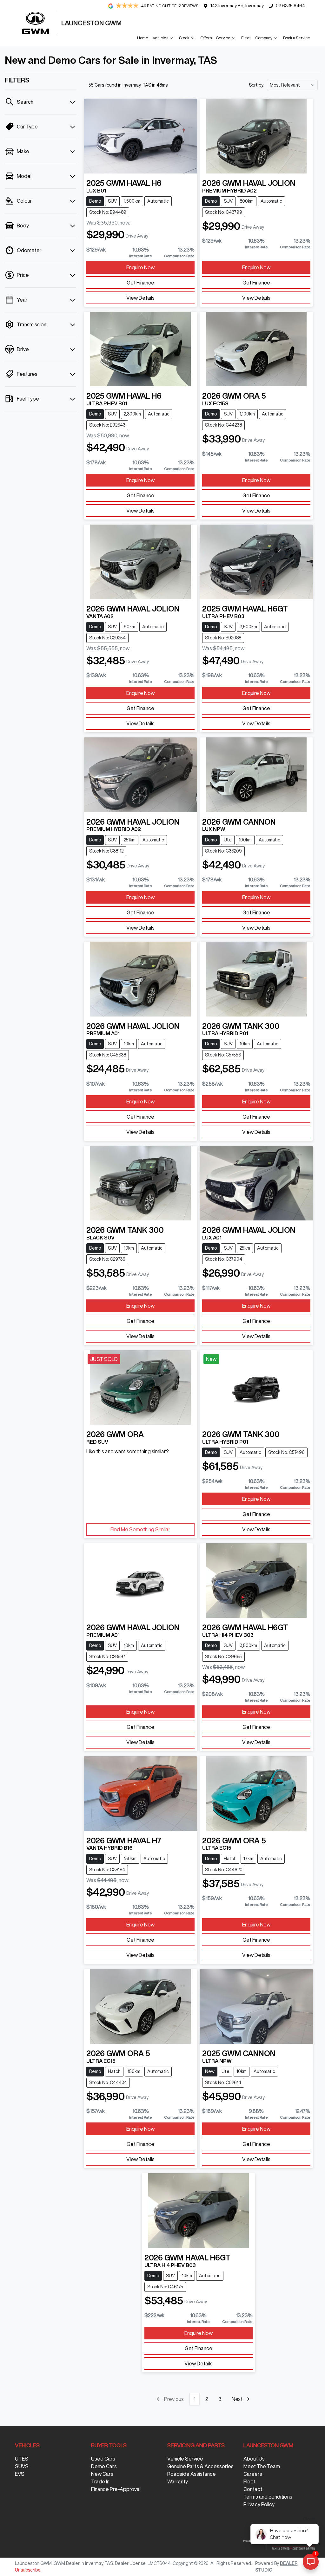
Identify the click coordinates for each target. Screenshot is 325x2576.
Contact (253, 2489)
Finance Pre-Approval (116, 2489)
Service (223, 38)
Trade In (100, 2481)
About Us (254, 2459)
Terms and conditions (268, 2497)
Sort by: (257, 85)
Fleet (246, 38)
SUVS (22, 2466)
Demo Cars (104, 2466)
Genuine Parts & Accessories (200, 2466)
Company (264, 38)
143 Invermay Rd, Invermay (237, 6)
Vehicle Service (185, 2459)
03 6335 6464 (290, 6)
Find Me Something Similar (140, 1529)
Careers (253, 2474)
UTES (22, 2459)
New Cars (102, 2474)
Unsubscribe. (28, 2570)
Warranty (178, 2481)
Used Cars (103, 2459)
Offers (206, 38)
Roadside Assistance (192, 2474)
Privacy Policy (259, 2504)
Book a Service (297, 38)
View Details (140, 298)
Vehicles (160, 38)
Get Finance (140, 283)
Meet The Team (262, 2466)
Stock (184, 38)
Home (143, 38)
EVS (20, 2474)
